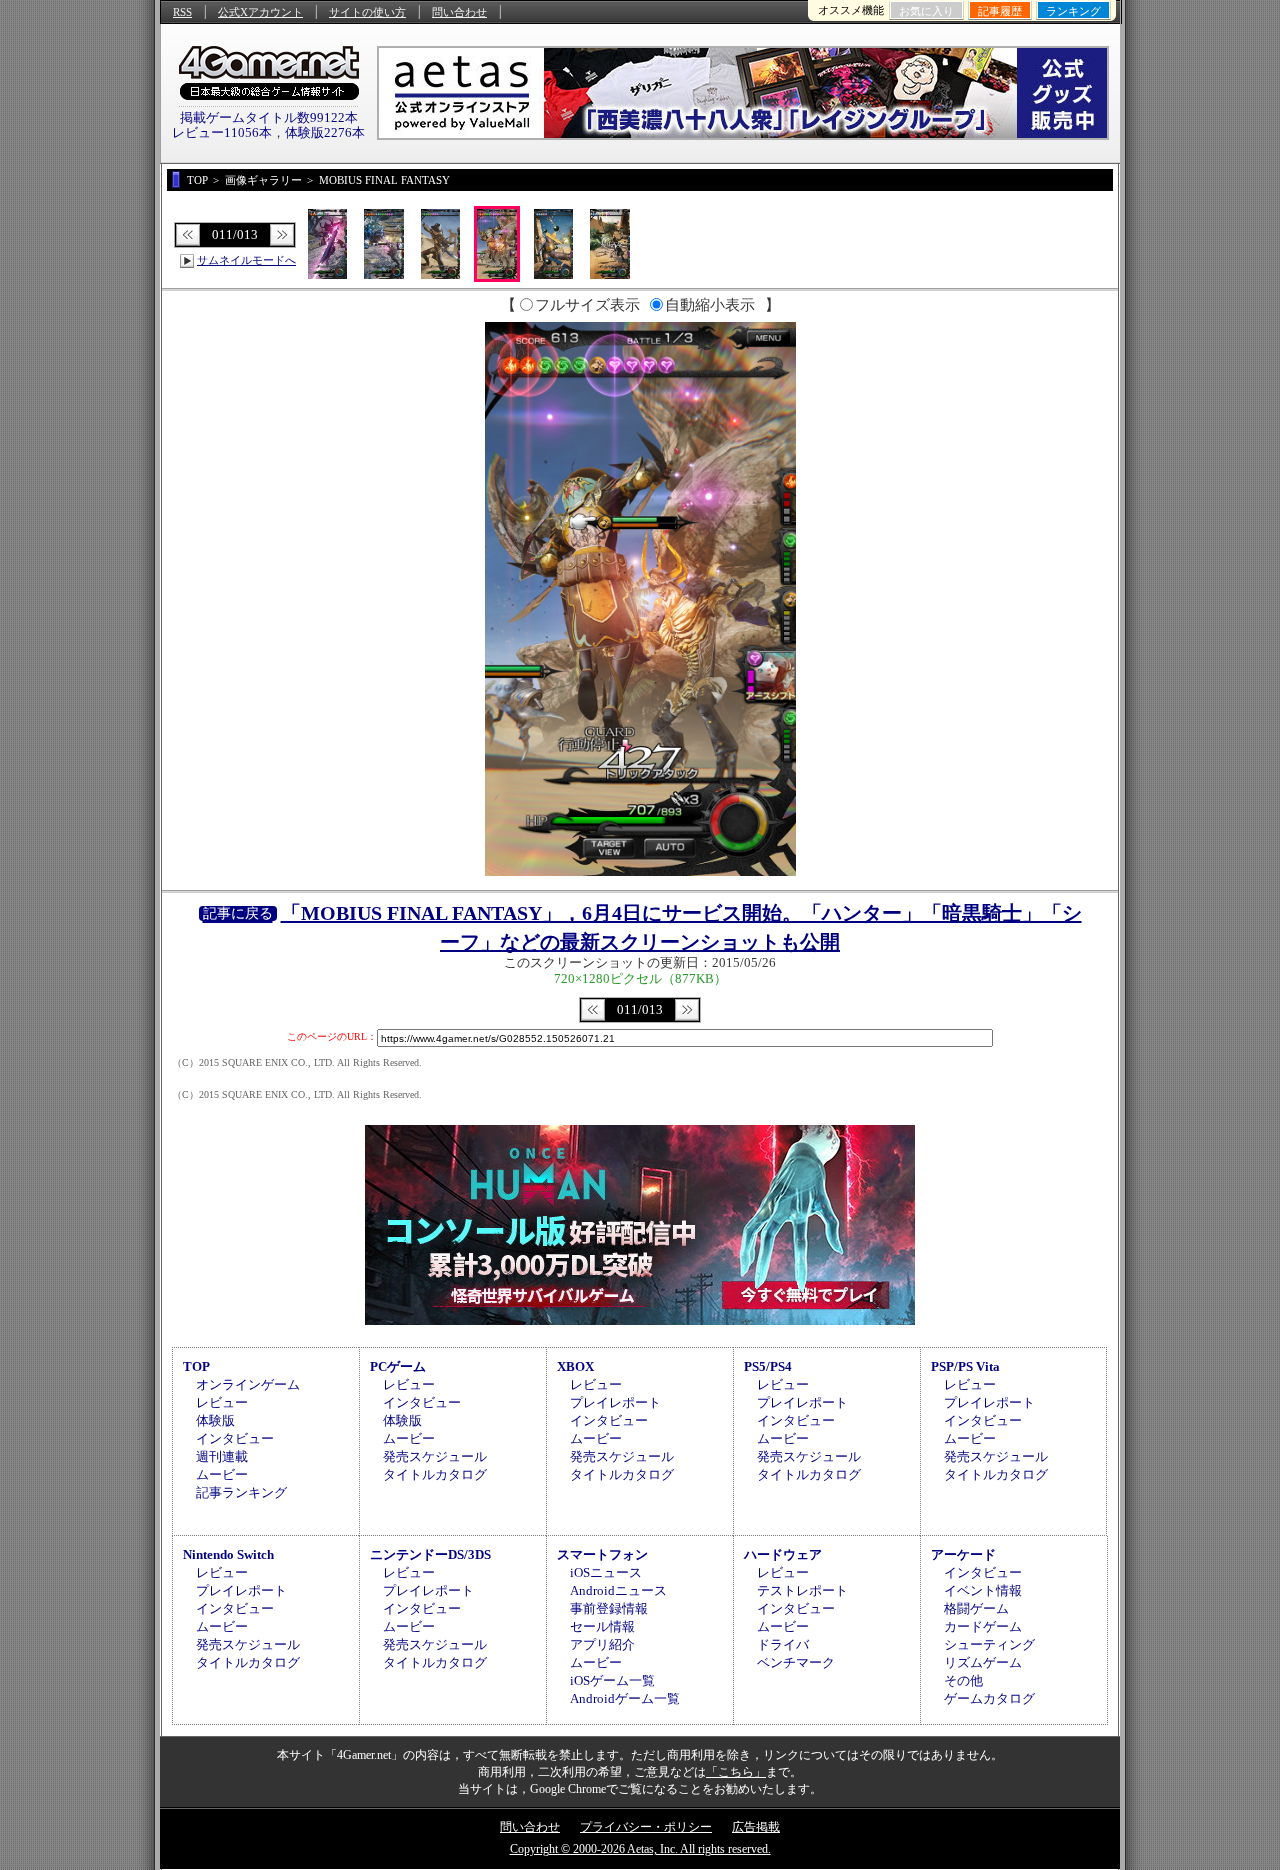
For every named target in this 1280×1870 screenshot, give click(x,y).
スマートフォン (602, 1554)
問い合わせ (459, 12)
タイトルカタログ (435, 1474)
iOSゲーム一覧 (612, 1680)
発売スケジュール (435, 1456)
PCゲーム (398, 1366)
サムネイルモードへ (246, 260)
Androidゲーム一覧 (625, 1698)
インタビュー (235, 1438)
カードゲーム (983, 1626)
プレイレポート (615, 1402)
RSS (182, 12)
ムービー (222, 1474)
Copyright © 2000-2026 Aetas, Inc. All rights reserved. (640, 1849)
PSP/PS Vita (965, 1366)
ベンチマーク (796, 1662)
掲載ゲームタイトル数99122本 (269, 117)
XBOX (575, 1366)
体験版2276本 (325, 132)
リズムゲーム (983, 1662)
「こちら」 (736, 1772)
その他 (963, 1680)
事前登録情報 (609, 1608)
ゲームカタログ (989, 1698)
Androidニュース (618, 1590)
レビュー (222, 1402)
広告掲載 (756, 1827)
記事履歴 (1000, 11)
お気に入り (926, 11)
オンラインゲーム (248, 1384)
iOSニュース (606, 1572)
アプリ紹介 (602, 1644)
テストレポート (802, 1590)
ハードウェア (783, 1554)
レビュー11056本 (222, 132)
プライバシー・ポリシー (646, 1827)
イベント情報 (983, 1590)
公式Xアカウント (260, 12)
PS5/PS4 (768, 1366)
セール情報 (602, 1626)
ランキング (1073, 11)
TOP (196, 1366)
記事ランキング (241, 1492)
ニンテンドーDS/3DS (430, 1554)
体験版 (215, 1420)
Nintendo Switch (228, 1554)
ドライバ (783, 1644)
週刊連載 (222, 1456)
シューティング (989, 1644)
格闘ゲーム (976, 1608)
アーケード (963, 1554)
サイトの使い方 (367, 12)
